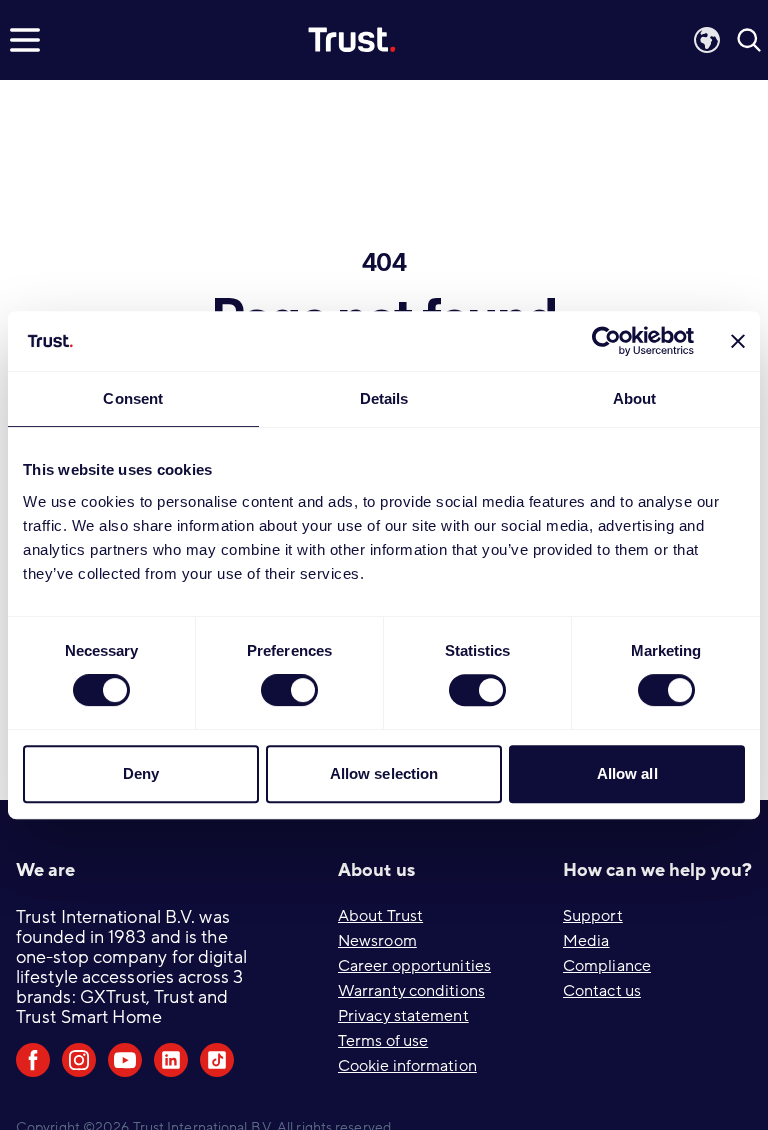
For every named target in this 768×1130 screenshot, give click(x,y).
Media (586, 941)
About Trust (380, 916)
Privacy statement (403, 1016)
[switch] (289, 690)
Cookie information (407, 1066)
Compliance (607, 966)
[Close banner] (738, 341)
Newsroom (377, 941)
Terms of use (383, 1041)
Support (593, 916)
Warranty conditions (411, 991)
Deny (141, 773)
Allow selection (384, 773)
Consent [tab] (133, 398)
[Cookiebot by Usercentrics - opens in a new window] (606, 341)
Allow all (627, 773)
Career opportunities (414, 966)
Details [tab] (384, 398)
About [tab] (635, 398)
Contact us (602, 991)
